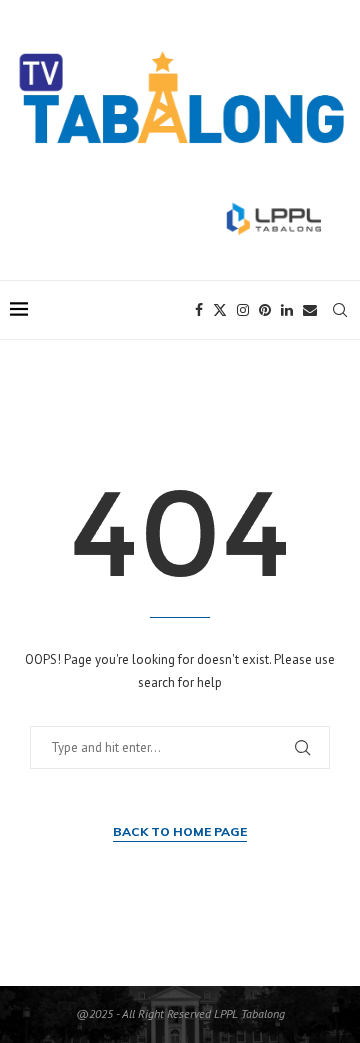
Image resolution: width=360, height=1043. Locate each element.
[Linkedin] (287, 310)
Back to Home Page (180, 831)
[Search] (340, 310)
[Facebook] (199, 310)
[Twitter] (220, 310)
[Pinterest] (265, 310)
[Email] (310, 310)
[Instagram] (243, 310)
